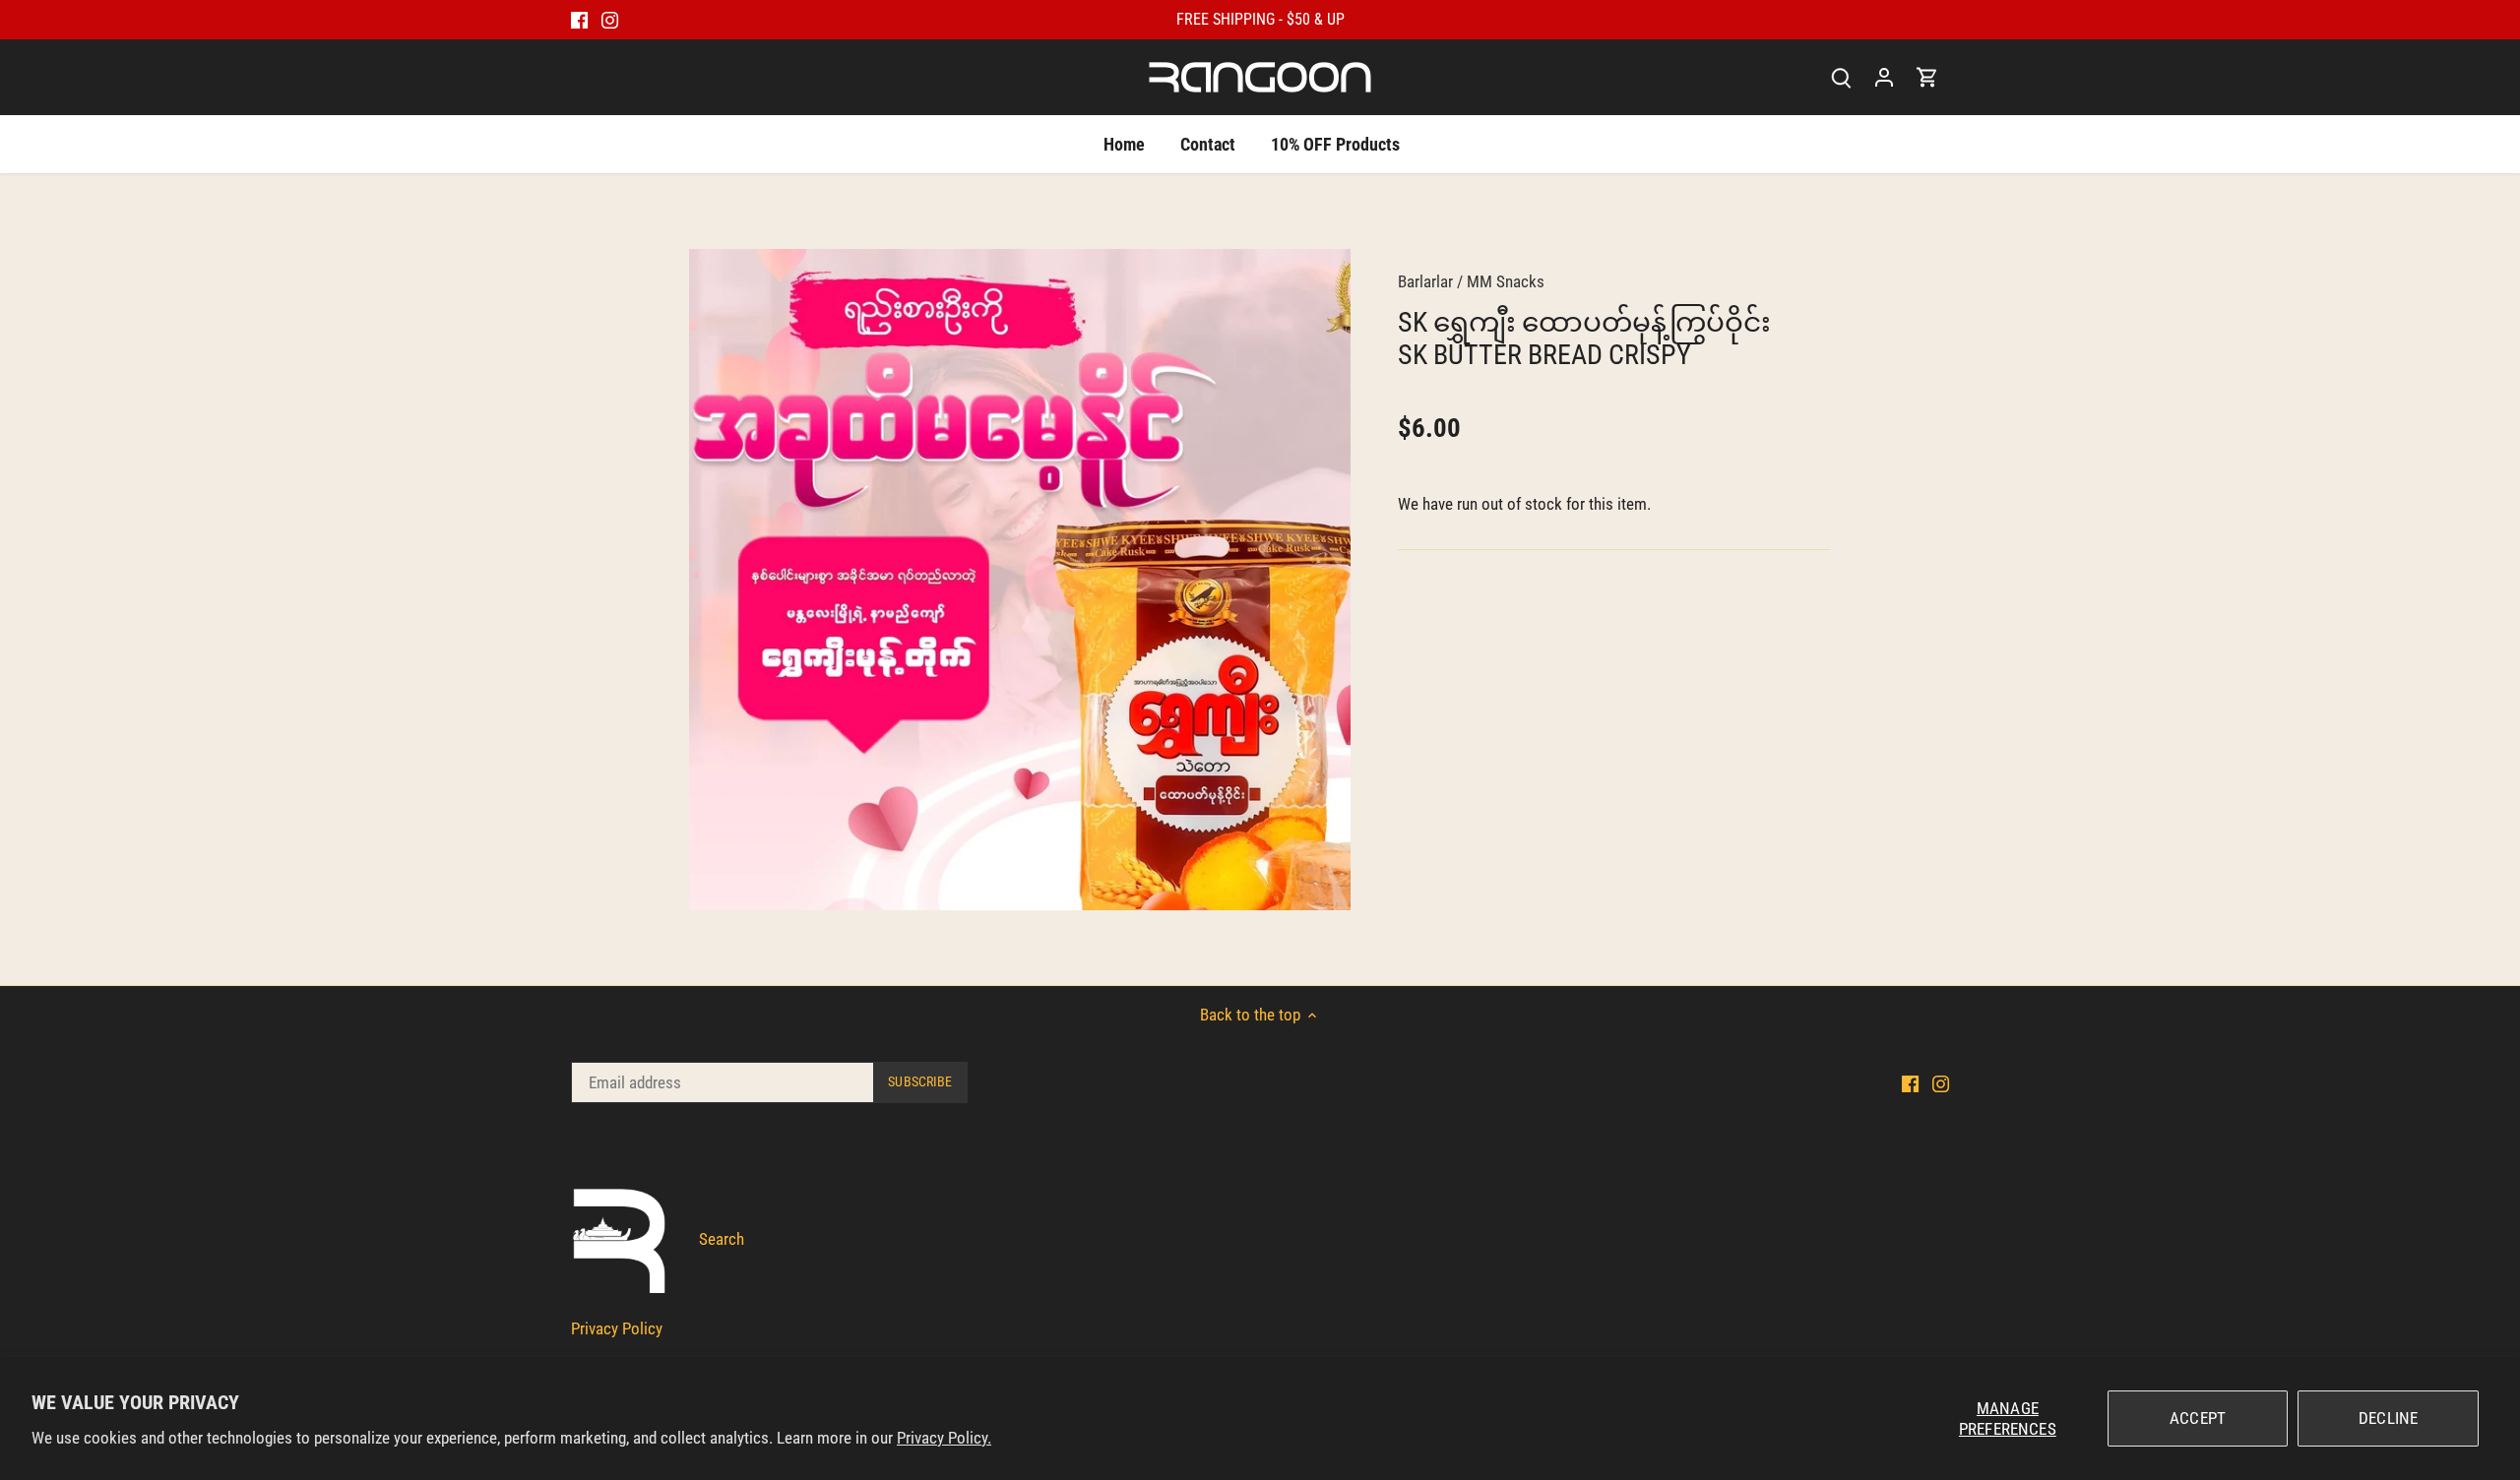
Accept (2198, 1418)
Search (722, 1239)
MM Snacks (1506, 281)
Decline (2388, 1418)
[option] (1020, 580)
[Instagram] (610, 20)
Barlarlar (1425, 281)
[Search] (1841, 77)
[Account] (1884, 77)
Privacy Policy (617, 1328)
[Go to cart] (1927, 77)
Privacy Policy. (944, 1438)
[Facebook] (579, 20)
